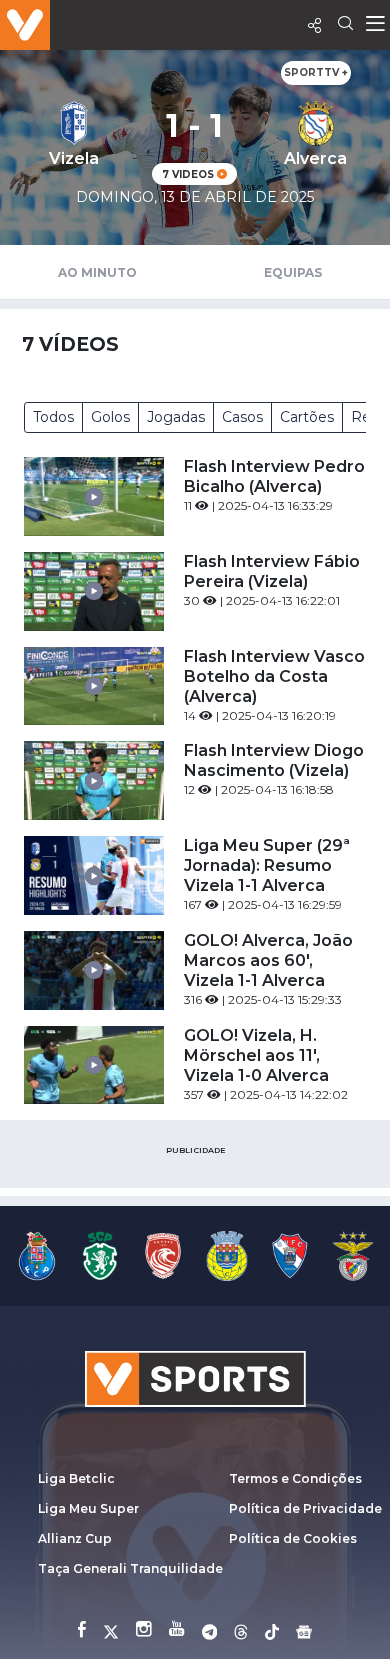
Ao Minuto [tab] (97, 272)
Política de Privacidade (305, 1508)
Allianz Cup (75, 1538)
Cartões (307, 417)
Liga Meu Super (88, 1508)
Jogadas (176, 417)
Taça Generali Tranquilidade (130, 1568)
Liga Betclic (76, 1478)
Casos (242, 417)
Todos (53, 417)
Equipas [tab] (293, 272)
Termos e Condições (295, 1478)
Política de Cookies (293, 1538)
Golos (110, 417)
